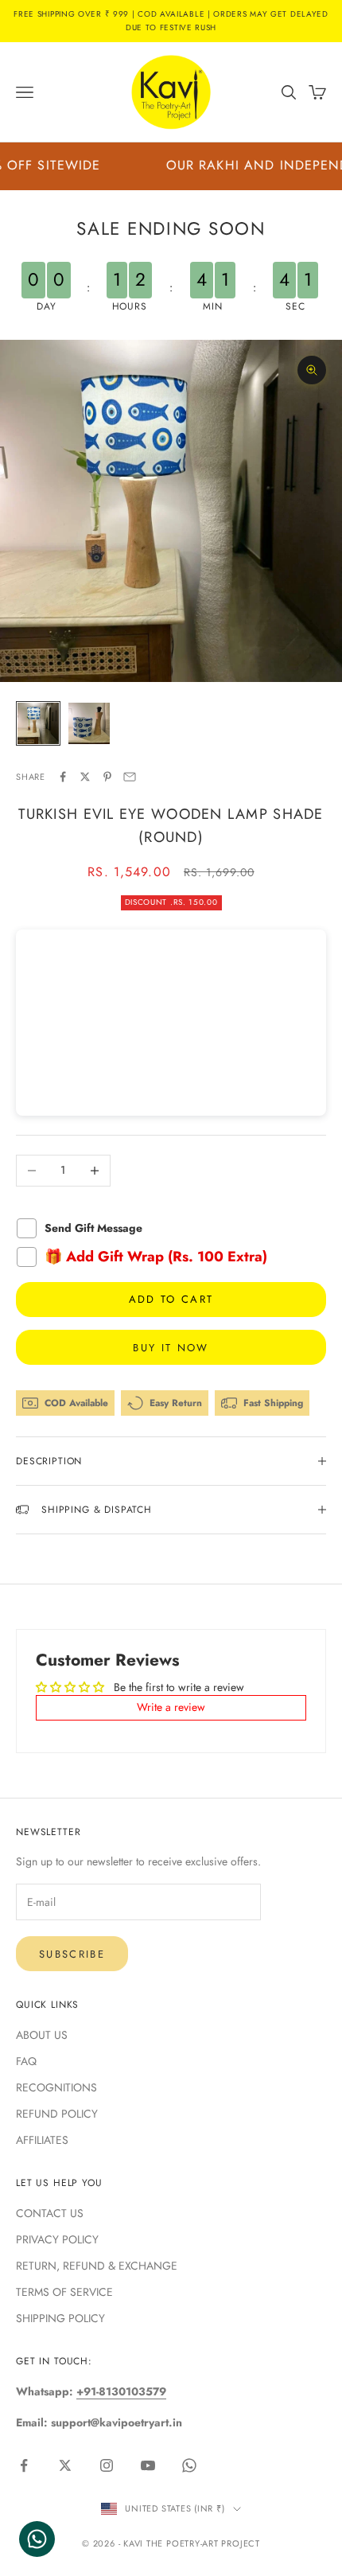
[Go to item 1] (38, 723)
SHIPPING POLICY (60, 2318)
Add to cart (171, 1299)
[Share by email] (130, 777)
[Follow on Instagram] (107, 2465)
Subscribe (72, 1954)
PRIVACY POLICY (57, 2239)
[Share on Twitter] (85, 777)
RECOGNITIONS (56, 2087)
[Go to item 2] (89, 723)
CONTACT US (50, 2213)
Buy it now (171, 1348)
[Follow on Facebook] (24, 2465)
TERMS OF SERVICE (64, 2292)
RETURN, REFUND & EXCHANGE (97, 2266)
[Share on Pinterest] (107, 777)
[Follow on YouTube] (148, 2465)
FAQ (26, 2061)
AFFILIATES (42, 2140)
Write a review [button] (171, 1707)
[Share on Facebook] (63, 777)
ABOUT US (42, 2035)
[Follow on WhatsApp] (189, 2465)
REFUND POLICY (57, 2114)
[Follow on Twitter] (65, 2465)
